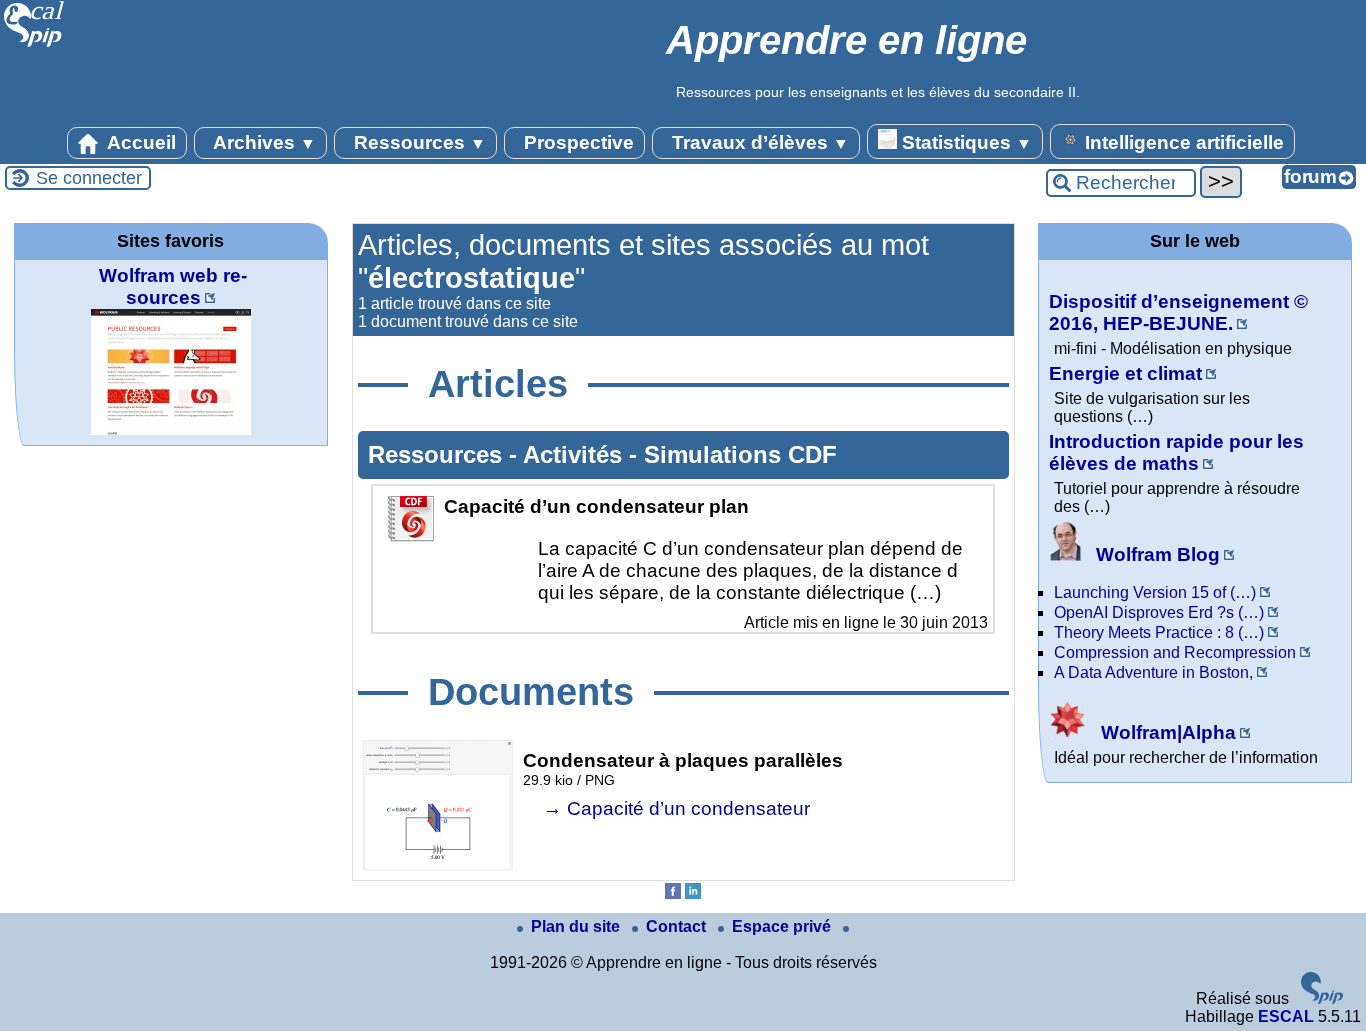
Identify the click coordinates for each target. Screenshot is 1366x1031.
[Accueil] (34, 44)
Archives (262, 142)
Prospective (576, 142)
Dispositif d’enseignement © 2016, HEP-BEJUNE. (1178, 312)
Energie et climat (1125, 373)
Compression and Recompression (1175, 652)
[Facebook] (673, 893)
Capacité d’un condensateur (688, 808)
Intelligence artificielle (1182, 142)
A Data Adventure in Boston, (1153, 672)
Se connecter (89, 178)
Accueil (139, 142)
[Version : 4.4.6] (1322, 998)
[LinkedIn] (693, 893)
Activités (576, 454)
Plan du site (577, 926)
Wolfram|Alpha (1166, 732)
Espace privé (783, 926)
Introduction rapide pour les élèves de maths (1176, 452)
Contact (678, 926)
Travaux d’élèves (758, 142)
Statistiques (964, 142)
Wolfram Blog (1155, 554)
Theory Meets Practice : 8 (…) (1159, 632)
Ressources (417, 142)
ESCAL (1286, 1016)
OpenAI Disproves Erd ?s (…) (1159, 612)
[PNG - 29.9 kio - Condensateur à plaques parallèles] (438, 865)
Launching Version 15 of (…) (1155, 592)
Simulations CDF (740, 454)
